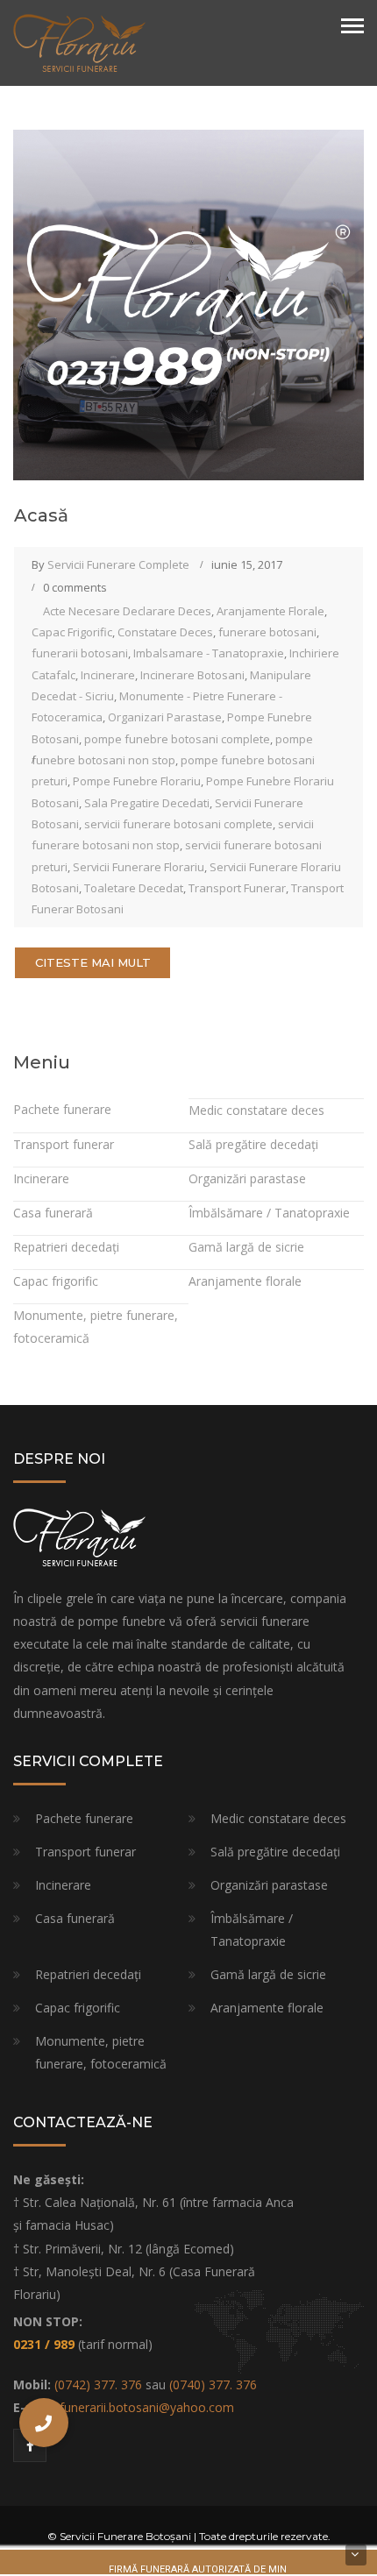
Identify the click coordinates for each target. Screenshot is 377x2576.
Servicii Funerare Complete (118, 564)
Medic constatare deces (256, 1110)
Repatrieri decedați (66, 1247)
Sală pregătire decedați (253, 1144)
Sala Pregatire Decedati (147, 803)
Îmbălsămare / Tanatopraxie (269, 1213)
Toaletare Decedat (134, 888)
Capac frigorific (56, 1281)
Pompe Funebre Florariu (137, 781)
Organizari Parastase (165, 717)
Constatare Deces (165, 632)
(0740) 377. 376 (213, 2384)
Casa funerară (53, 1213)
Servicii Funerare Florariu (139, 867)
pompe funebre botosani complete (177, 739)
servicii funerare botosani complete (178, 824)
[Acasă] (188, 304)
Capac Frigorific (72, 632)
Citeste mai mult (93, 962)
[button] (44, 2423)
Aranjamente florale (245, 1281)
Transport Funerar (237, 888)
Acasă (41, 515)
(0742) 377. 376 (98, 2384)
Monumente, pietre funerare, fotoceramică (101, 2052)
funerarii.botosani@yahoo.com (147, 2407)
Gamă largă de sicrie (246, 1247)
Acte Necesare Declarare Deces (127, 611)
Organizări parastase (247, 1178)
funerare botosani (267, 632)
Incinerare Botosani (192, 675)
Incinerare (108, 675)
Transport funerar (64, 1144)
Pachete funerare (62, 1109)
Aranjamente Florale (270, 611)
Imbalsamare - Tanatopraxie (209, 653)
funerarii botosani (80, 653)
